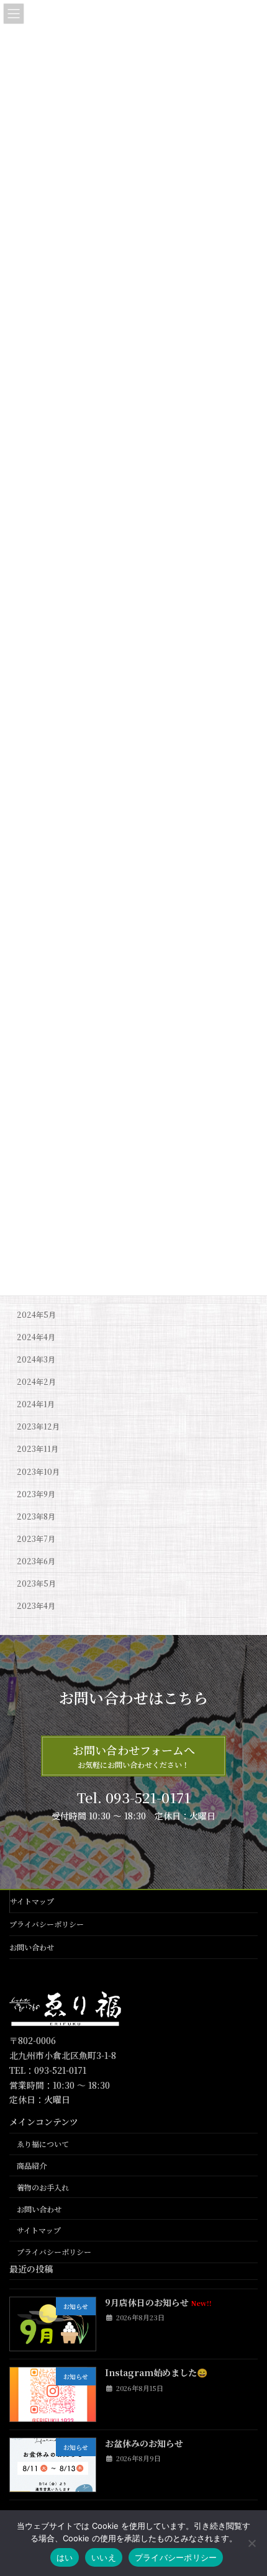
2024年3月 (36, 1359)
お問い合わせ (32, 1947)
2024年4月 (36, 1337)
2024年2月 (36, 1382)
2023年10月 (38, 1471)
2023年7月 (36, 1539)
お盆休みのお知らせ (144, 2443)
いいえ (104, 2557)
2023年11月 (38, 1449)
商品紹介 (32, 2165)
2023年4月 (36, 1606)
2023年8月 (36, 1516)
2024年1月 (36, 1404)
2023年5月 (36, 1583)
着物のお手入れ (43, 2187)
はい (65, 2557)
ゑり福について (43, 2144)
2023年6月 (36, 1561)
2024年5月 (36, 1315)
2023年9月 (36, 1494)
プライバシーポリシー (47, 1924)
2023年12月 (38, 1426)
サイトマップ (32, 1901)
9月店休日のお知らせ (158, 2302)
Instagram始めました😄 (156, 2372)
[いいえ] (251, 2543)
